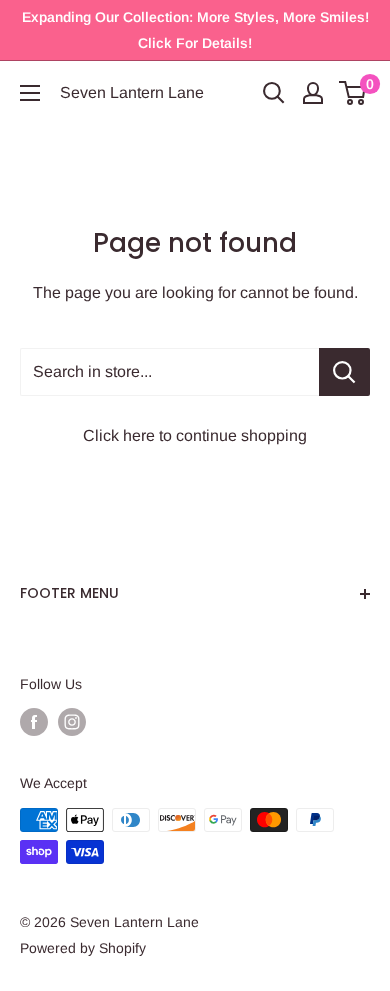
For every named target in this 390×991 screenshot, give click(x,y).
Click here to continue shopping (195, 435)
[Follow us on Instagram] (72, 722)
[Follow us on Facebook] (34, 722)
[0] (353, 93)
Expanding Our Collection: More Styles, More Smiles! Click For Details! (195, 30)
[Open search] (274, 93)
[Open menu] (30, 93)
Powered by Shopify (83, 948)
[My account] (313, 93)
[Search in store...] (344, 372)
